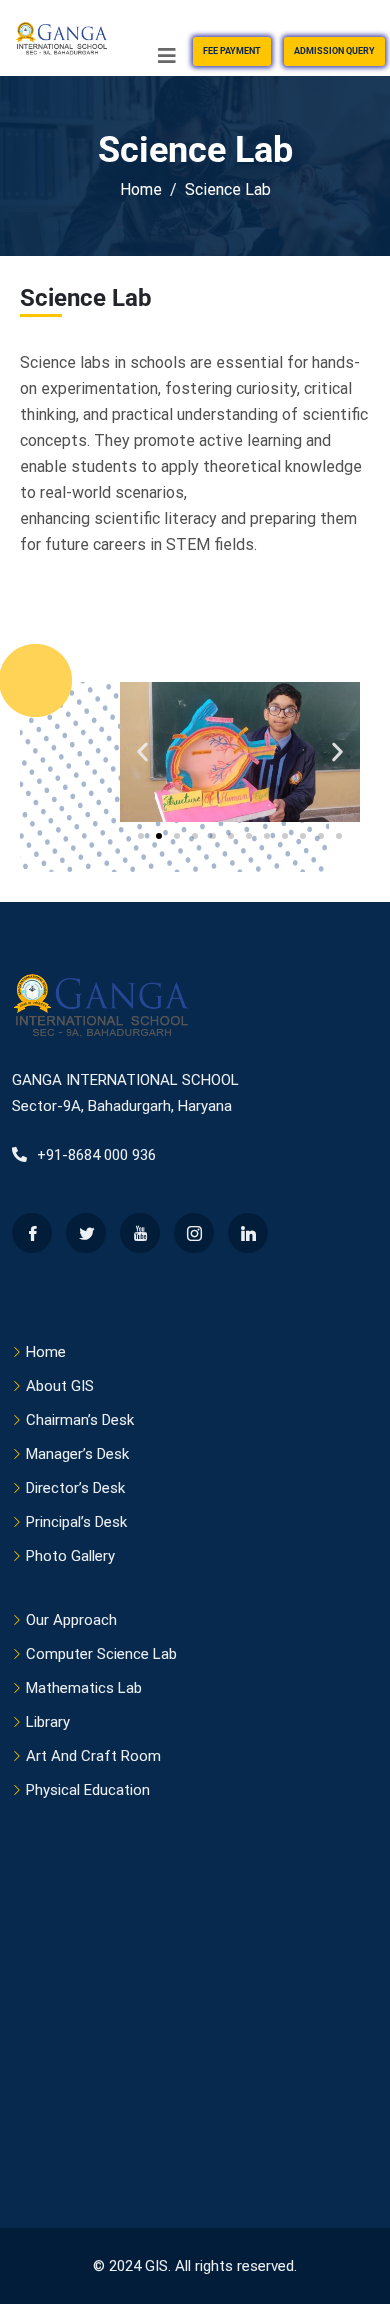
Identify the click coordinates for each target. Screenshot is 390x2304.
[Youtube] (140, 1233)
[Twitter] (86, 1233)
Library (48, 1722)
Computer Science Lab (101, 1654)
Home (46, 1352)
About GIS (60, 1386)
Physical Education (88, 1790)
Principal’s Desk (76, 1522)
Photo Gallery (70, 1556)
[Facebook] (32, 1233)
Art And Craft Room (93, 1756)
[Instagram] (194, 1233)
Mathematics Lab (84, 1688)
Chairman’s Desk (80, 1420)
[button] (142, 751)
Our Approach (71, 1620)
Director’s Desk (75, 1488)
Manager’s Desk (77, 1454)
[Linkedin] (248, 1233)
